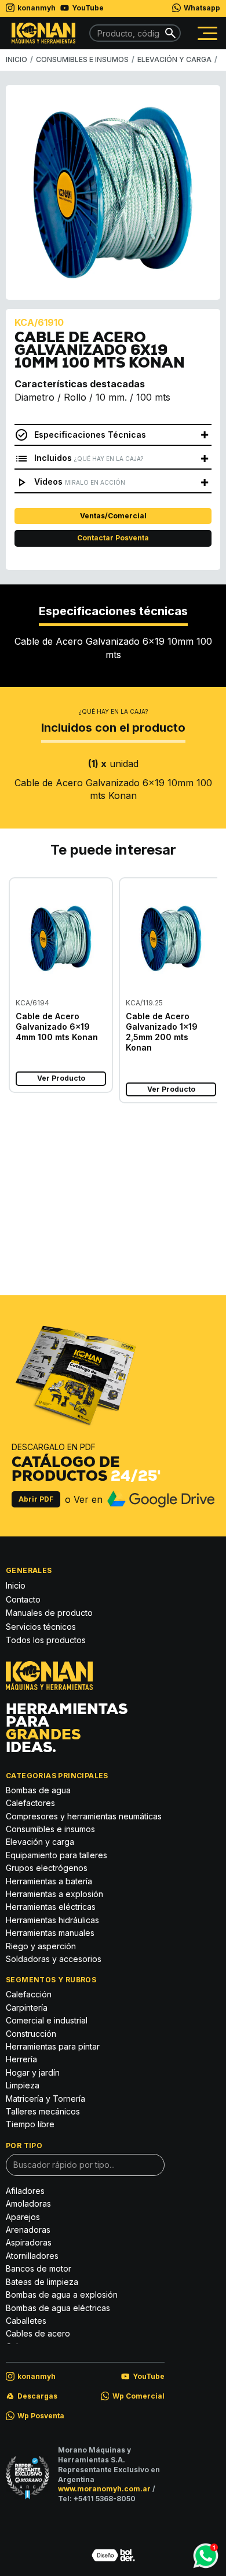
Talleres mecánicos (43, 2111)
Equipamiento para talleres (57, 1855)
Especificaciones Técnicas (90, 435)
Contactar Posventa (113, 538)
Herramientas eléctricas (51, 1907)
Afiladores (25, 2191)
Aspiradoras (29, 2242)
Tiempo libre (30, 2124)
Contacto (23, 1599)
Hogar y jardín (33, 2072)
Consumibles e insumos (50, 1829)
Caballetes (26, 2321)
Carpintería (27, 2008)
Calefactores (30, 1803)
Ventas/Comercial (113, 516)
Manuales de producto (49, 1613)
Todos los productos (46, 1640)
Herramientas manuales (50, 1933)
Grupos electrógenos (47, 1868)
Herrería (21, 2059)
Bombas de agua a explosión (62, 2295)
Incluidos (89, 458)
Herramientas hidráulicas (52, 1920)
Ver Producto (61, 1078)
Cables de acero (28, 1154)
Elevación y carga (40, 1842)
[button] (207, 33)
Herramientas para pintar (53, 2046)
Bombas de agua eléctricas (58, 2308)
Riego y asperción (41, 1946)
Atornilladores (32, 2256)
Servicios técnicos (41, 1627)
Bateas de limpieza (42, 2282)
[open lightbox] (113, 192)
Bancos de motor (39, 2268)
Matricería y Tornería (45, 2099)
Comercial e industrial (109, 1154)
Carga (194, 1169)
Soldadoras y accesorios (54, 1959)
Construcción (112, 1178)
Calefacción (29, 1994)
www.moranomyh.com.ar (104, 2489)
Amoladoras (28, 2203)
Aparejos (23, 2217)
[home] (41, 33)
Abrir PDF (36, 1499)
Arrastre (199, 1149)
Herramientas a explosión (54, 1894)
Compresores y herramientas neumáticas (84, 1816)
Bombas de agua (38, 1790)
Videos (80, 482)
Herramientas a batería (49, 1881)
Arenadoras (28, 2230)
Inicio (16, 1585)
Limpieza (23, 2085)
